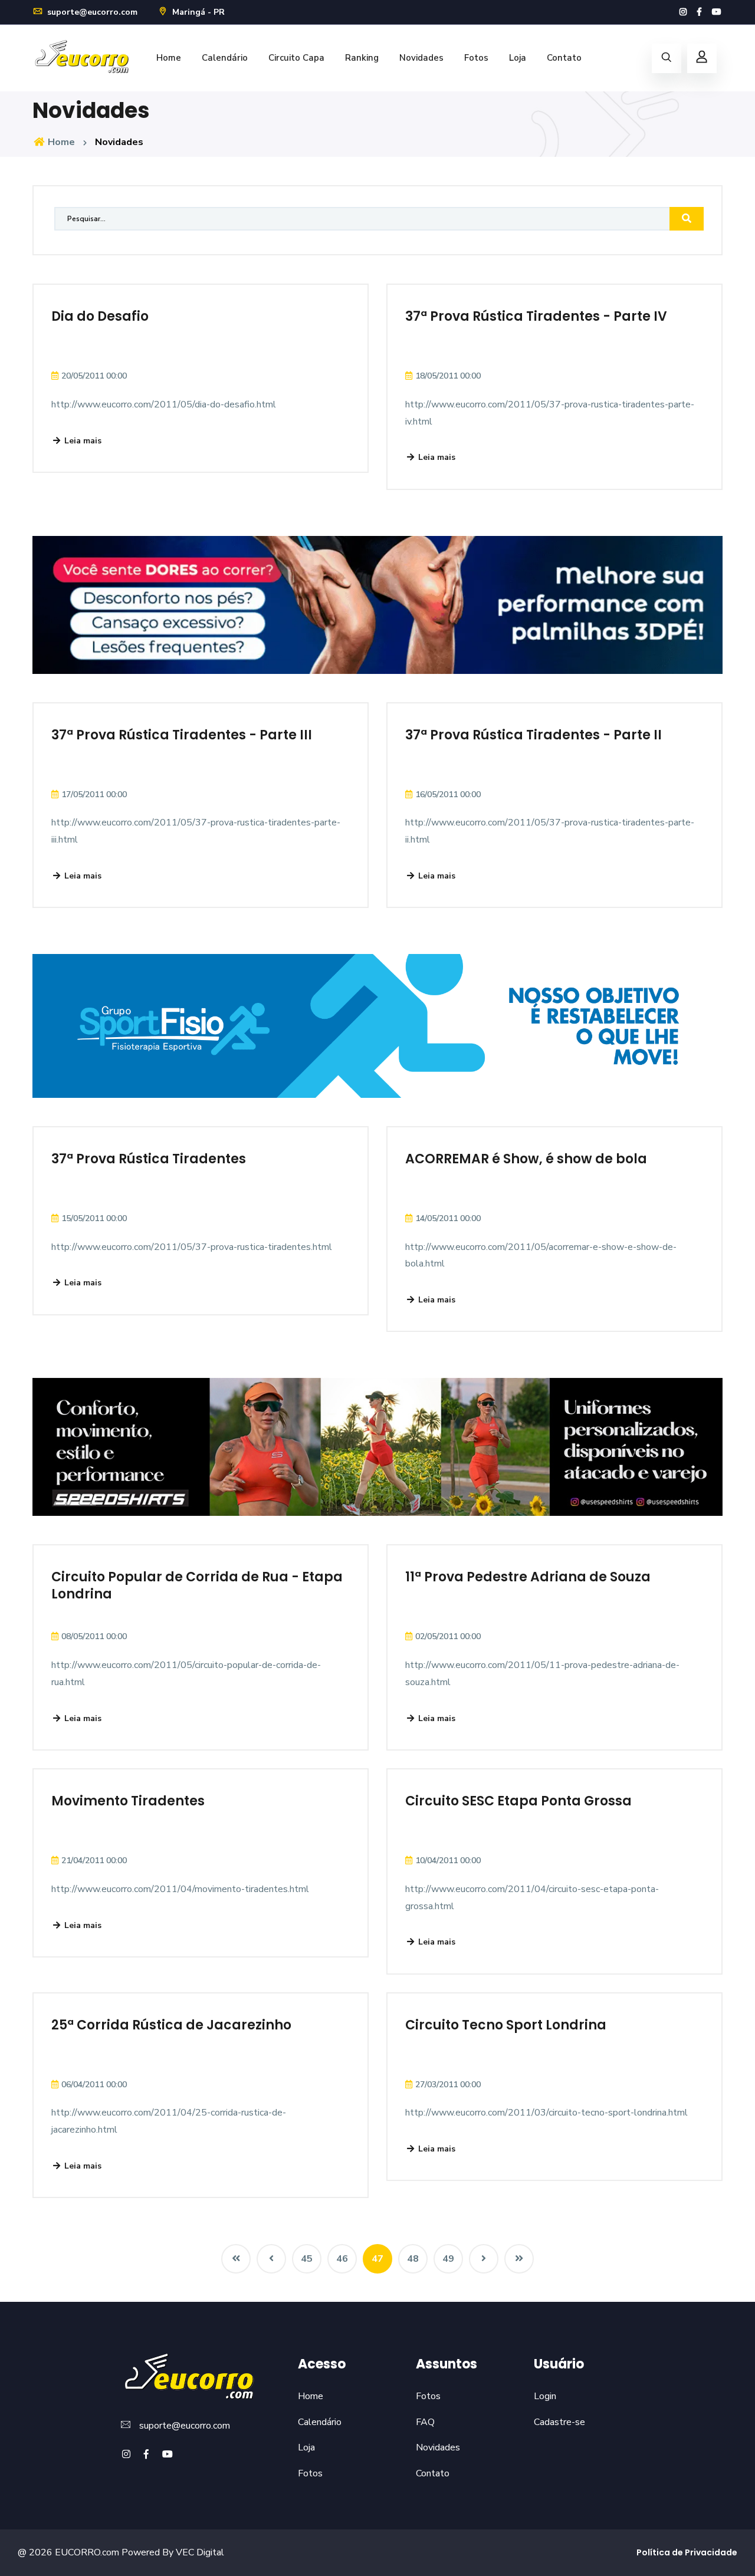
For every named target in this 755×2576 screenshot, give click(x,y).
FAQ (425, 2422)
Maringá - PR (197, 12)
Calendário (225, 58)
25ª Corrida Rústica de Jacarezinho (171, 2025)
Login (545, 2396)
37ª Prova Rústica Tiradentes (149, 1159)
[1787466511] (687, 219)
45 (307, 2259)
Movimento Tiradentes (128, 1801)
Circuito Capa (296, 58)
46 (342, 2259)
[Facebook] (699, 12)
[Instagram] (683, 12)
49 (448, 2259)
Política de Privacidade (687, 2552)
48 (413, 2259)
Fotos (476, 58)
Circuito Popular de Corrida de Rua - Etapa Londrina (197, 1585)
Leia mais (82, 441)
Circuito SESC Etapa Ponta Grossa (518, 1801)
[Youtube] (717, 12)
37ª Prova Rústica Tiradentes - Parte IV (536, 316)
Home (169, 58)
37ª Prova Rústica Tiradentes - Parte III (182, 735)
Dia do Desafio (100, 316)
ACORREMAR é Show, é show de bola (526, 1159)
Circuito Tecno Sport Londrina (506, 2025)
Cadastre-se (559, 2422)
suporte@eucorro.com (91, 12)
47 (377, 2259)
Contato (564, 58)
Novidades (421, 58)
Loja (518, 58)
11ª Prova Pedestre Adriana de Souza (528, 1577)
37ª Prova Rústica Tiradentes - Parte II (534, 735)
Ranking (362, 58)
